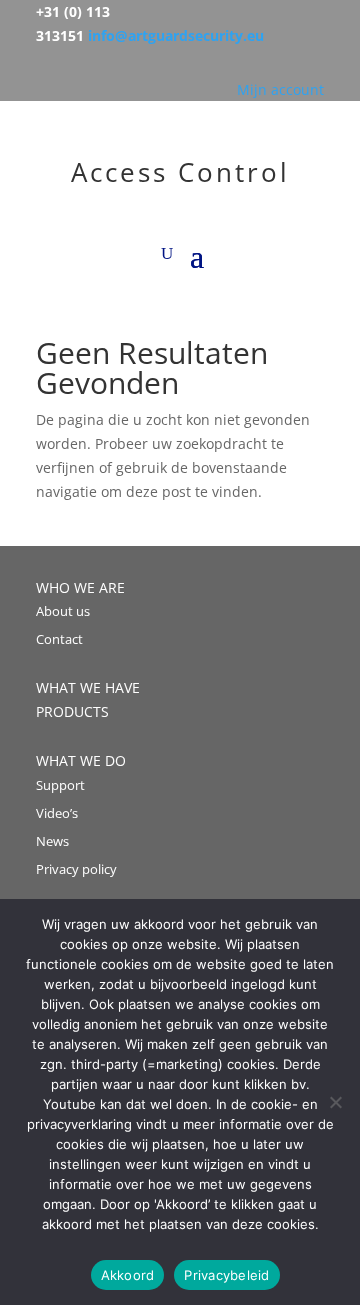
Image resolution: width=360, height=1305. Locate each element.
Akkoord (128, 1275)
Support (60, 785)
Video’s (57, 813)
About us (63, 611)
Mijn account (280, 89)
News (52, 841)
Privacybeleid (226, 1275)
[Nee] (335, 1102)
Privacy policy (76, 869)
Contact (59, 639)
